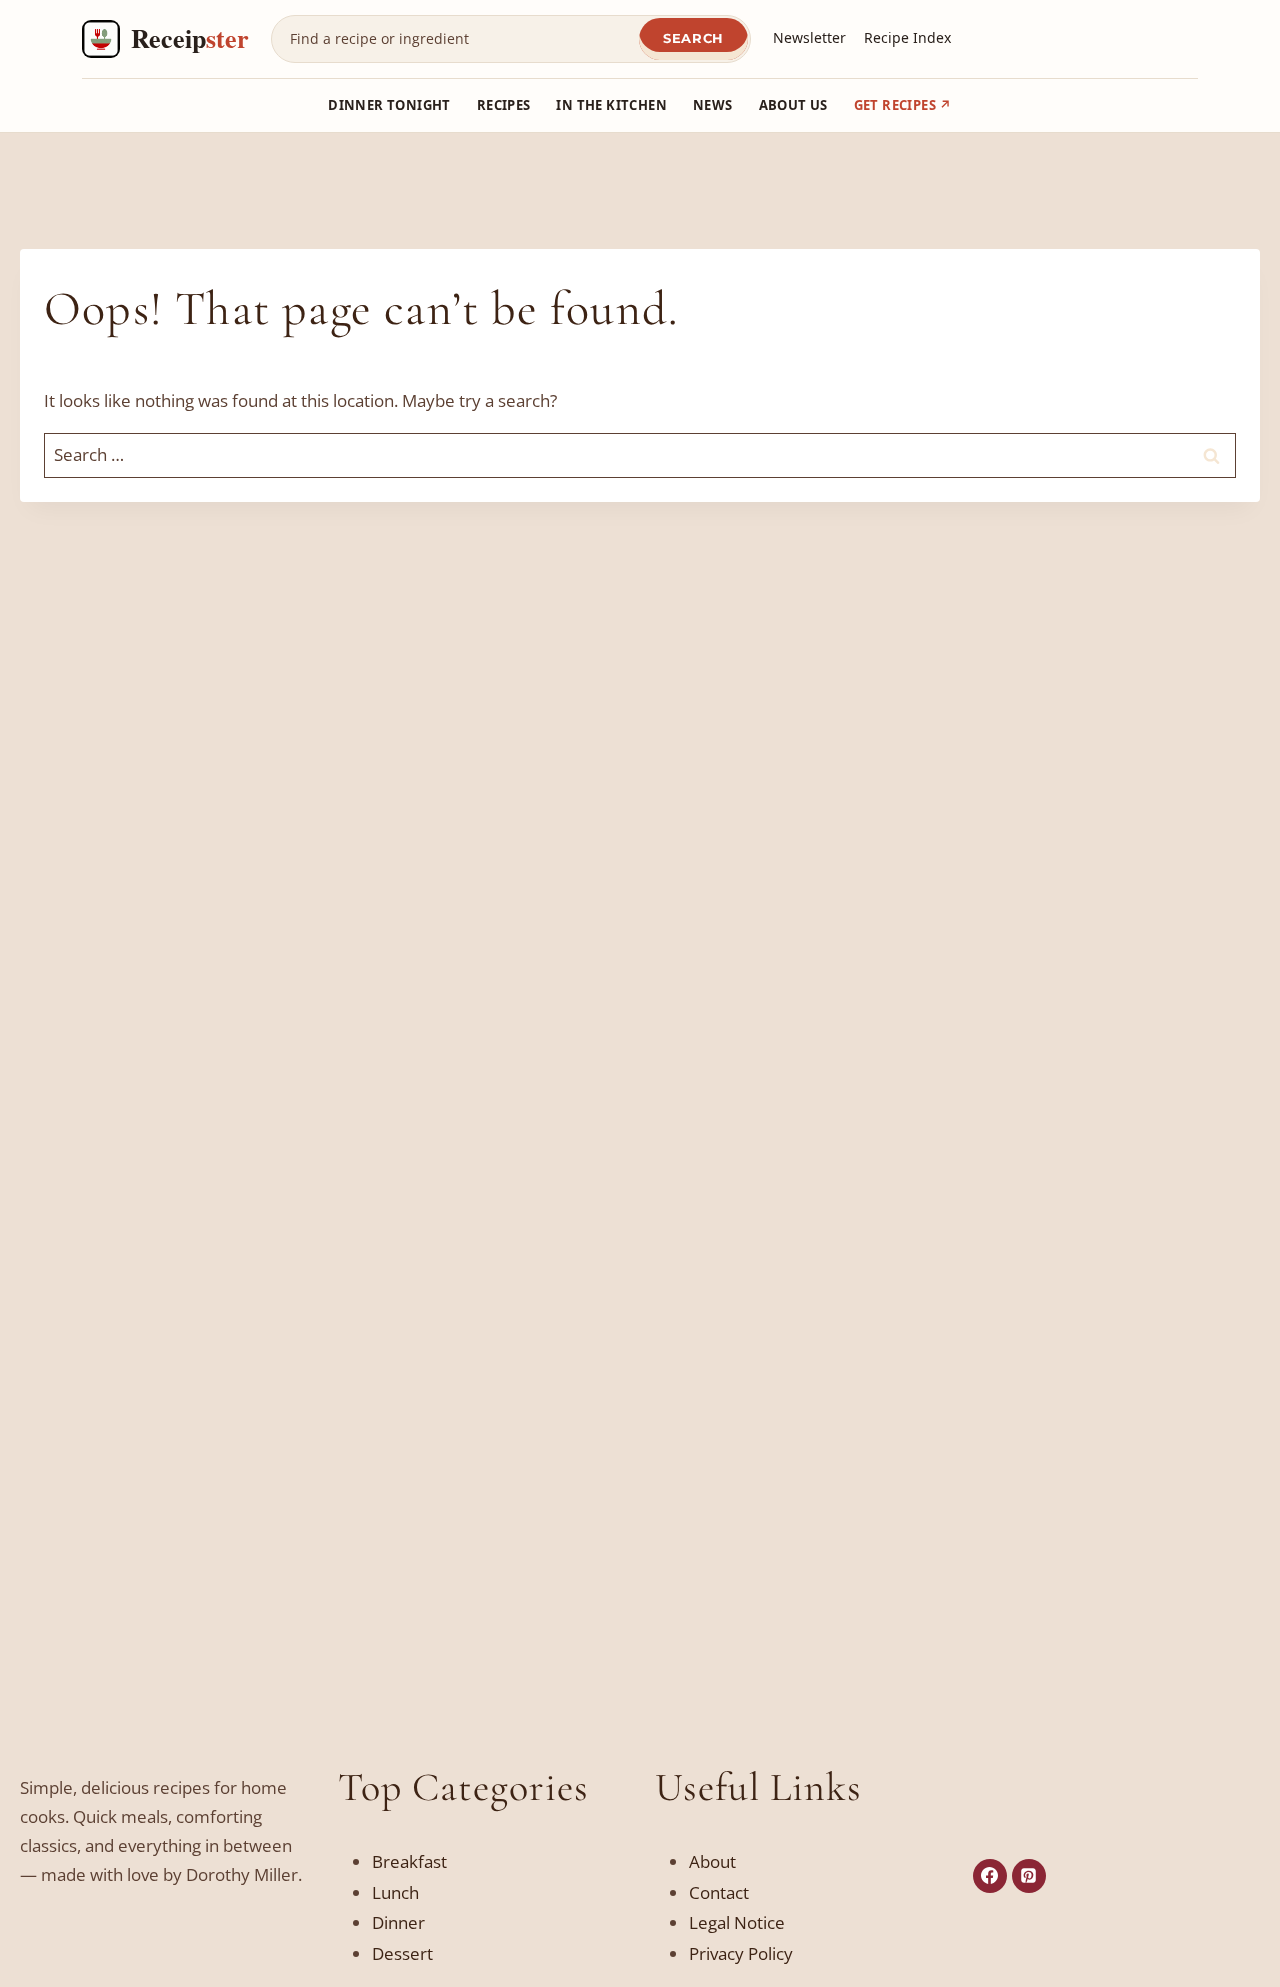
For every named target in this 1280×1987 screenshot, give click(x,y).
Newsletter (809, 37)
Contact (719, 1892)
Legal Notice (737, 1922)
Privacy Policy (741, 1953)
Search (693, 38)
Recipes (504, 105)
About (712, 1861)
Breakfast (409, 1861)
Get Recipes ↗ (903, 105)
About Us (793, 105)
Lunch (395, 1892)
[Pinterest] (1029, 1876)
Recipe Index (907, 37)
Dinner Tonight (389, 105)
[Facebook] (990, 1876)
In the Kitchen (611, 105)
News (713, 105)
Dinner (398, 1922)
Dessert (402, 1953)
